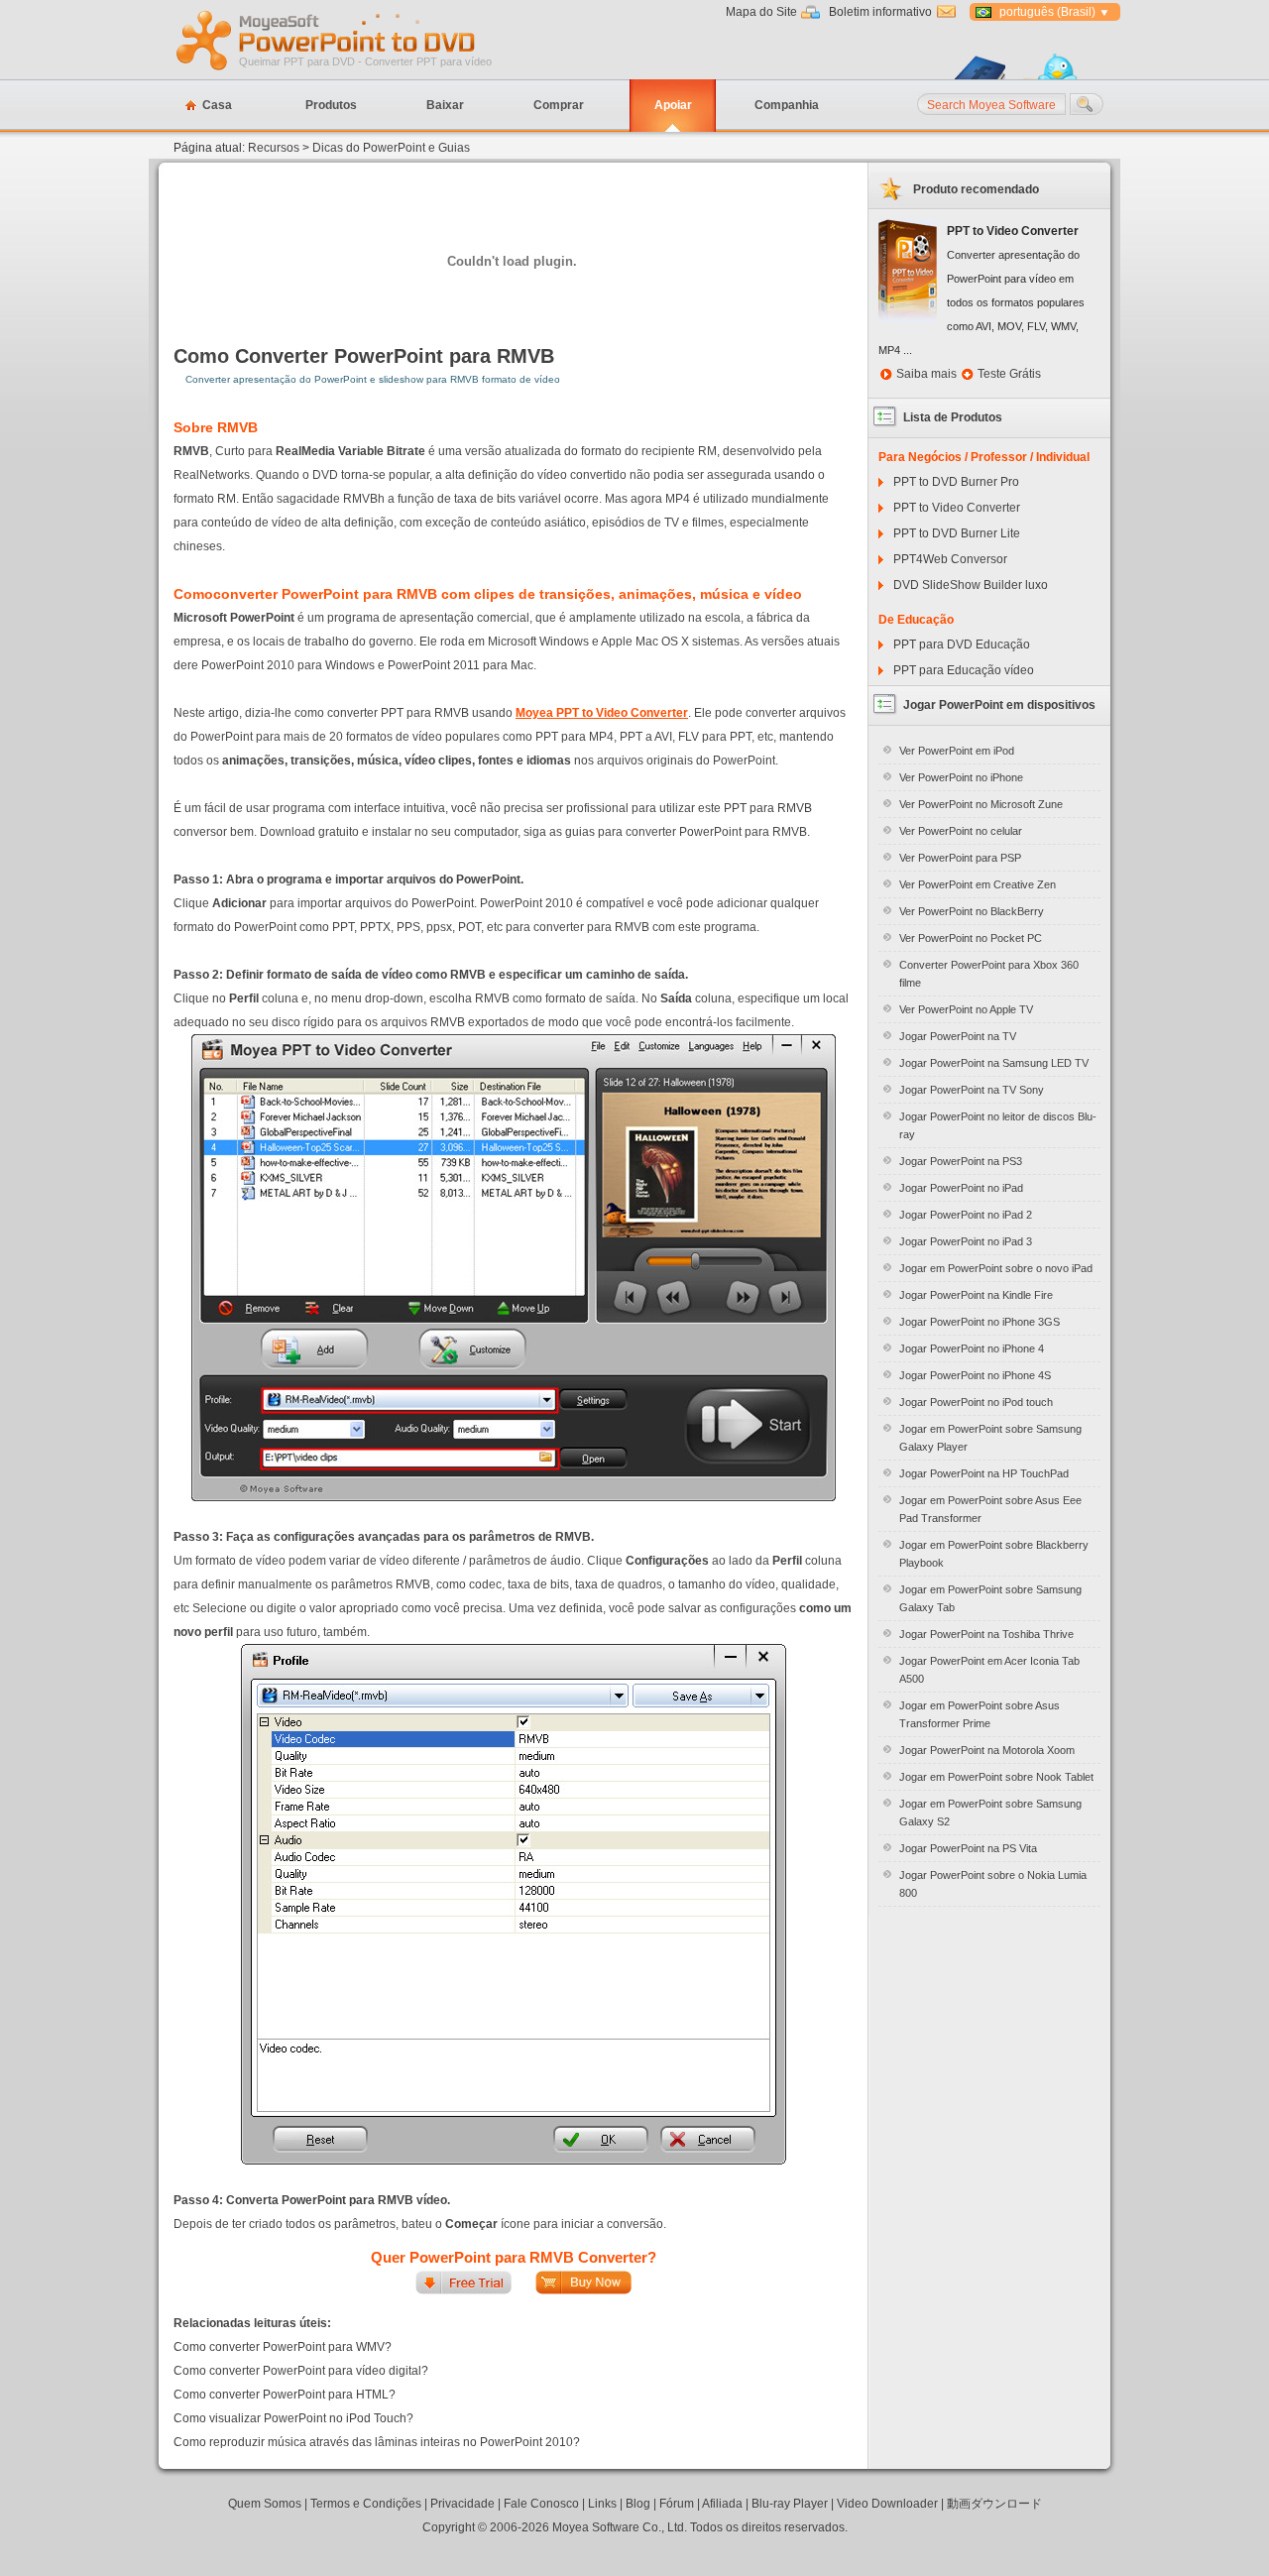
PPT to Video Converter (957, 508)
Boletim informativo (880, 12)
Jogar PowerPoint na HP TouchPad (984, 1473)
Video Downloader (887, 2504)
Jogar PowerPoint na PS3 (961, 1161)
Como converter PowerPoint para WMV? (283, 2347)
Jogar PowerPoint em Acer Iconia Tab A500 (989, 1670)
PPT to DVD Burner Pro (956, 482)
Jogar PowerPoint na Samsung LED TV (994, 1063)
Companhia (787, 105)
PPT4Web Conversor (950, 559)
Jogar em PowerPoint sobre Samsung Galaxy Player (990, 1438)
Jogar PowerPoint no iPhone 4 (972, 1348)
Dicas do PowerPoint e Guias (391, 148)
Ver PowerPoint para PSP (960, 858)
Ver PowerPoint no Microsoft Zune (981, 804)
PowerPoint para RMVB (347, 2200)
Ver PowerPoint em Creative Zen (978, 884)
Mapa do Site (761, 12)
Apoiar (673, 105)
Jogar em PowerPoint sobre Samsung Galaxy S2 (990, 1813)
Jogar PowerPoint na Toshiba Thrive (986, 1634)
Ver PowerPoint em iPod (957, 751)
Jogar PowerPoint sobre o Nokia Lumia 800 (993, 1884)
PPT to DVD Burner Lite (957, 533)
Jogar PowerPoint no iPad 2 (966, 1215)
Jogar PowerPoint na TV (958, 1036)
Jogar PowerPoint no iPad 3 (966, 1241)
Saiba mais (926, 374)
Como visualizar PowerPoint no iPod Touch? (293, 2418)
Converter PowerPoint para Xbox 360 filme (989, 974)
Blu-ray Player (790, 2504)
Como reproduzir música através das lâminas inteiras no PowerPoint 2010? (377, 2442)
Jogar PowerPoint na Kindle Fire (976, 1295)
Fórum (677, 2504)
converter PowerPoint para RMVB (325, 594)
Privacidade (462, 2504)
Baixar (445, 105)
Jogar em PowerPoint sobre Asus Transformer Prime (980, 1714)
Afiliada (722, 2504)
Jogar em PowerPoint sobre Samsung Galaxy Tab (990, 1598)
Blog (638, 2504)
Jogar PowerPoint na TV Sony (972, 1090)
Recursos (274, 148)
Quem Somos (265, 2504)
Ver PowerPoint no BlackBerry (972, 911)
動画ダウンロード (994, 2504)
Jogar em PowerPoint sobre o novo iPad (996, 1268)
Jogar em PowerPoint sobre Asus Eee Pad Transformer (990, 1509)
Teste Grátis (1009, 374)
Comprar (559, 105)
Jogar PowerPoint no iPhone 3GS (980, 1322)
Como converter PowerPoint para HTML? (285, 2395)
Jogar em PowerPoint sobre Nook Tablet (996, 1777)
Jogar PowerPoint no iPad (961, 1188)
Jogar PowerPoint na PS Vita (968, 1848)
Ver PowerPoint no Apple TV (966, 1009)
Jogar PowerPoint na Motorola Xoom (987, 1750)
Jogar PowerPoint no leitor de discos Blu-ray (998, 1125)
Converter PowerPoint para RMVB (395, 356)
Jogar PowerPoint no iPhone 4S (975, 1375)
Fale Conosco (541, 2504)
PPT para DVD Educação (962, 644)
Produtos (331, 105)
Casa (217, 105)
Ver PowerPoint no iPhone (961, 777)
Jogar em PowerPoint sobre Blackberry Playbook (994, 1554)
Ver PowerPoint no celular (961, 831)
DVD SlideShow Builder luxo (971, 585)
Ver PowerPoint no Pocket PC (971, 938)
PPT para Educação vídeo (964, 670)
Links (602, 2504)
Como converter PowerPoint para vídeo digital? (301, 2371)
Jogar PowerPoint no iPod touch (976, 1402)
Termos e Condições (366, 2504)
